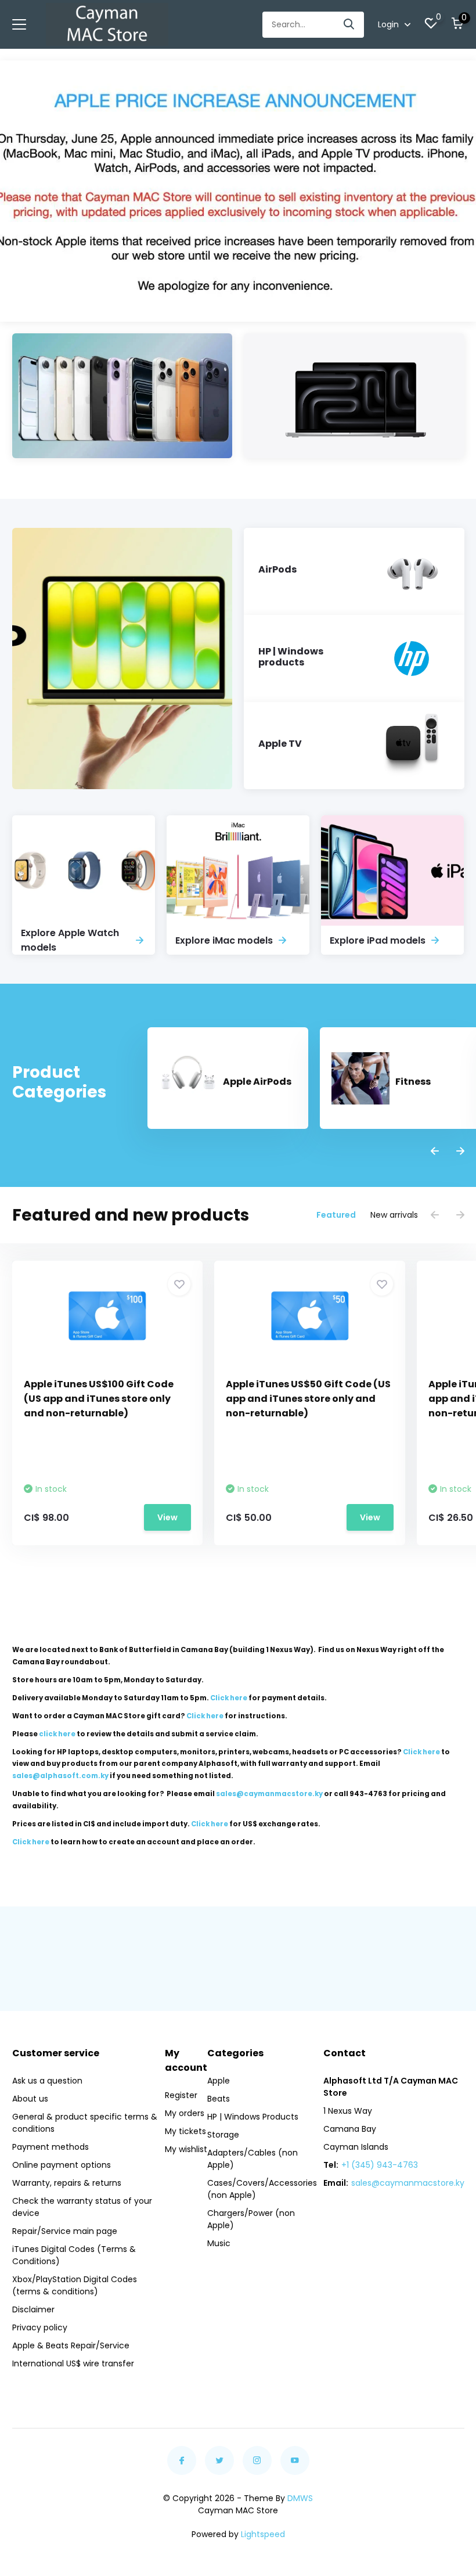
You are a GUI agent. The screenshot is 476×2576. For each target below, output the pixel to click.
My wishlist (186, 2149)
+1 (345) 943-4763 (380, 2165)
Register (181, 2095)
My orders (185, 2113)
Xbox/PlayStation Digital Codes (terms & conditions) (75, 2285)
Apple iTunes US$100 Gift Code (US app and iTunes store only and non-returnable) (99, 1399)
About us (30, 2099)
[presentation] (435, 1152)
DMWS (300, 2498)
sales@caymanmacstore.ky (408, 2183)
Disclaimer (33, 2309)
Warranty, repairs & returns (67, 2183)
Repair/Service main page (65, 2231)
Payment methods (51, 2147)
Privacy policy (40, 2327)
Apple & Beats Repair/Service (71, 2345)
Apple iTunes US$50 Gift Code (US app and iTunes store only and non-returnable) (308, 1399)
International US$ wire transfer (73, 2363)
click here (57, 1734)
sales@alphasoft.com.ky (60, 1776)
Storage (223, 2135)
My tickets (185, 2131)
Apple (219, 2081)
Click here (229, 1698)
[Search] (349, 25)
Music (219, 2243)
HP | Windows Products (253, 2117)
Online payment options (62, 2165)
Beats (219, 2099)
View (167, 1517)
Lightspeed (263, 2534)
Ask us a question (47, 2081)
